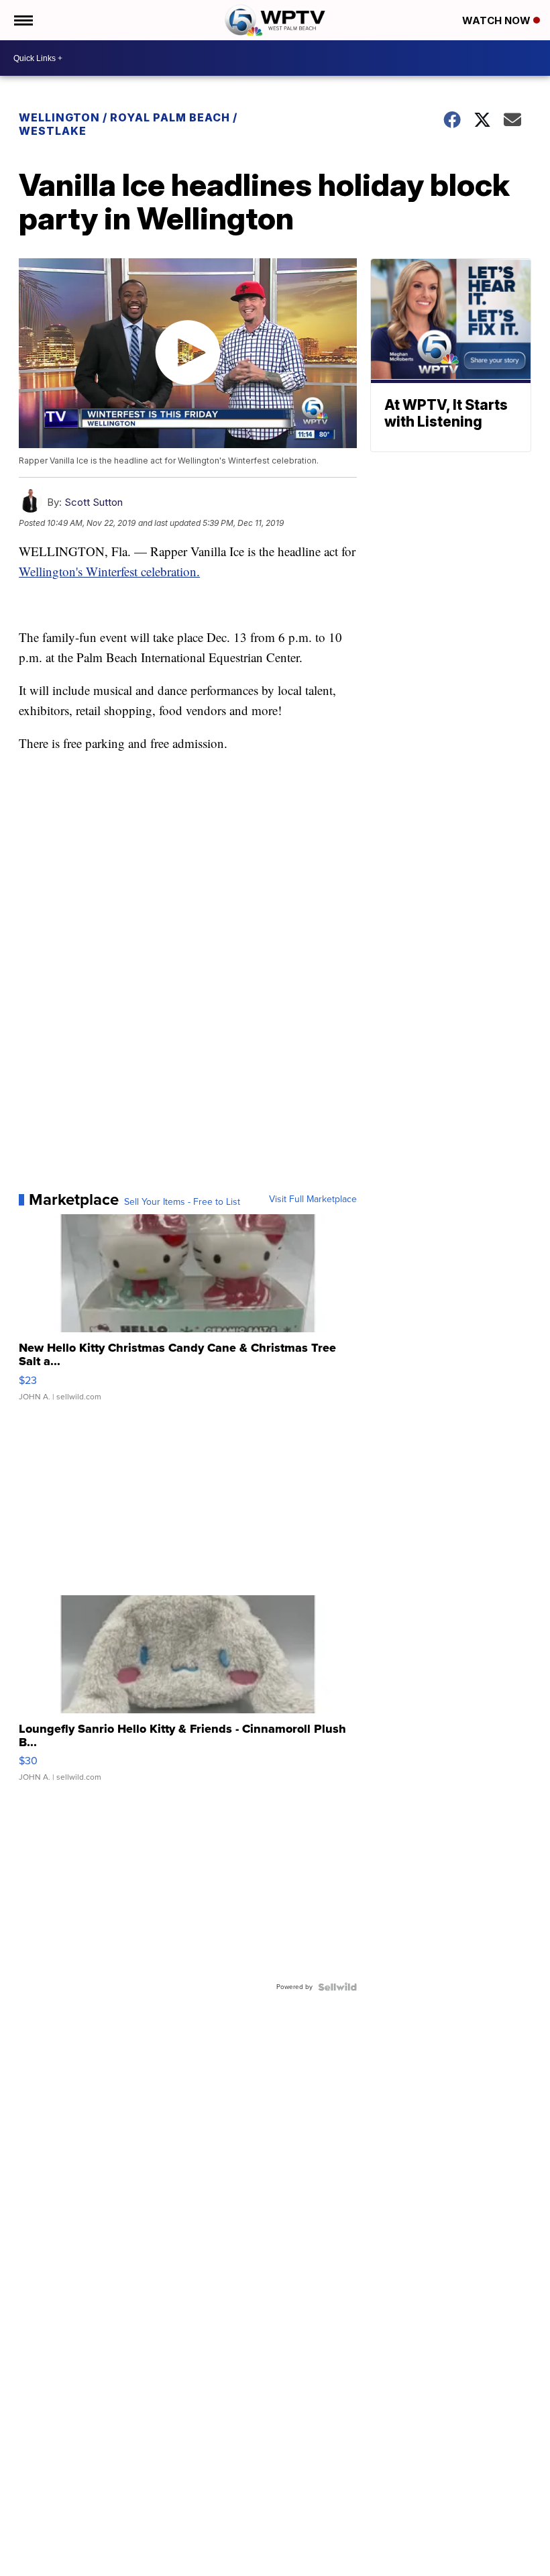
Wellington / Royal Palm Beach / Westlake (128, 124)
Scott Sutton (94, 502)
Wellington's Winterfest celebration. (109, 571)
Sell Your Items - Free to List (182, 1202)
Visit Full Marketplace (313, 1199)
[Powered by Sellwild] (337, 1987)
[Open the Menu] (22, 20)
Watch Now (498, 20)
